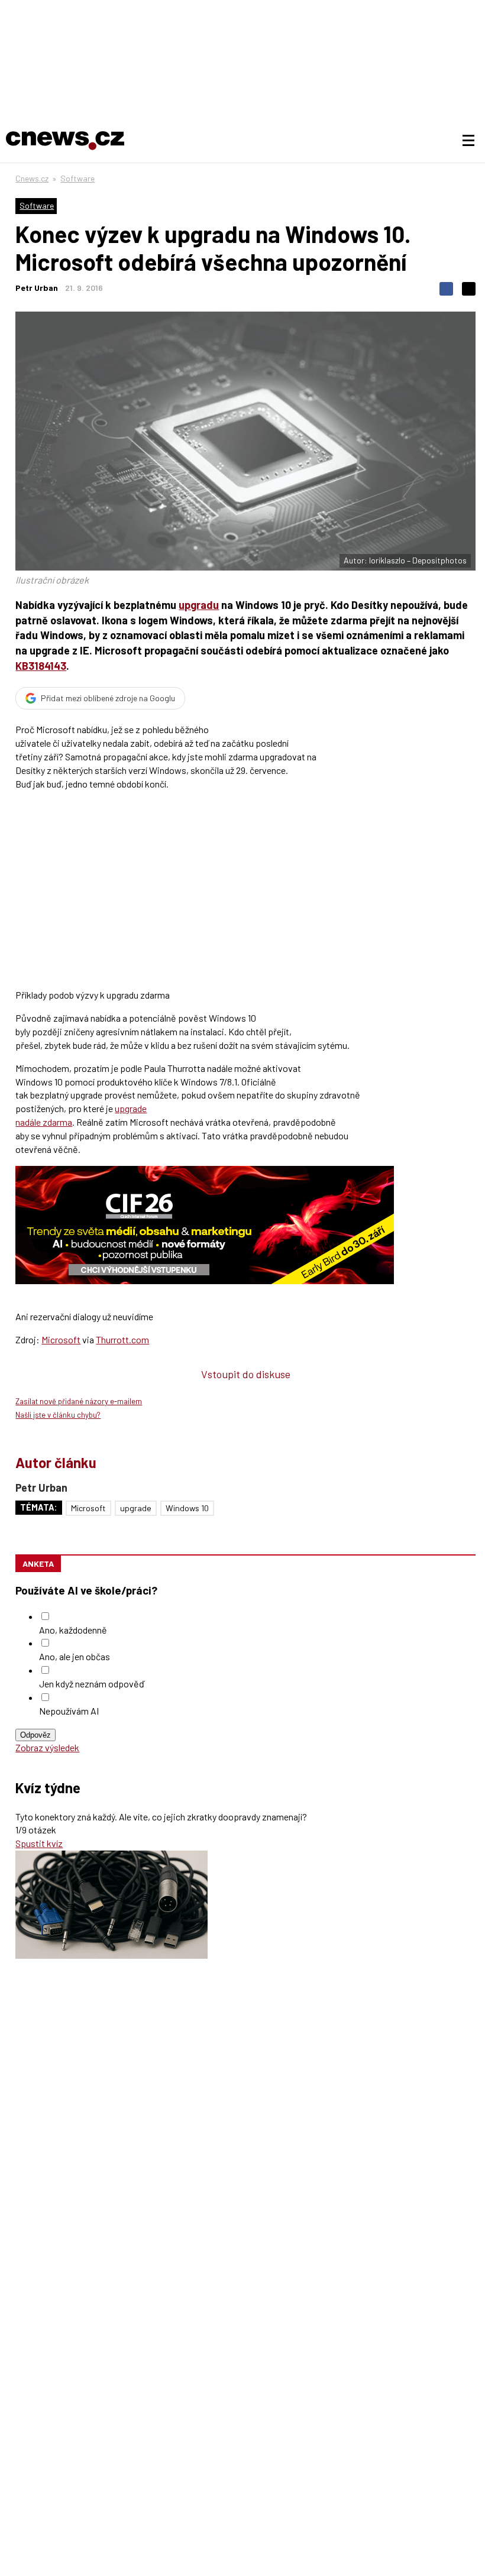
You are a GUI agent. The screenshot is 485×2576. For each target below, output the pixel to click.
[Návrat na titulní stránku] (65, 141)
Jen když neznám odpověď (92, 1684)
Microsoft (61, 1339)
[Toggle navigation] (468, 141)
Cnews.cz (32, 178)
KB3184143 (41, 666)
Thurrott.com (122, 1339)
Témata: (39, 1507)
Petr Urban (37, 288)
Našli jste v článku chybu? (58, 1415)
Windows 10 (187, 1508)
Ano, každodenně (73, 1630)
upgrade (136, 1508)
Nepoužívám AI (69, 1711)
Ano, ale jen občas (75, 1656)
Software (77, 178)
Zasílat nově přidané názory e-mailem (79, 1401)
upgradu (199, 605)
